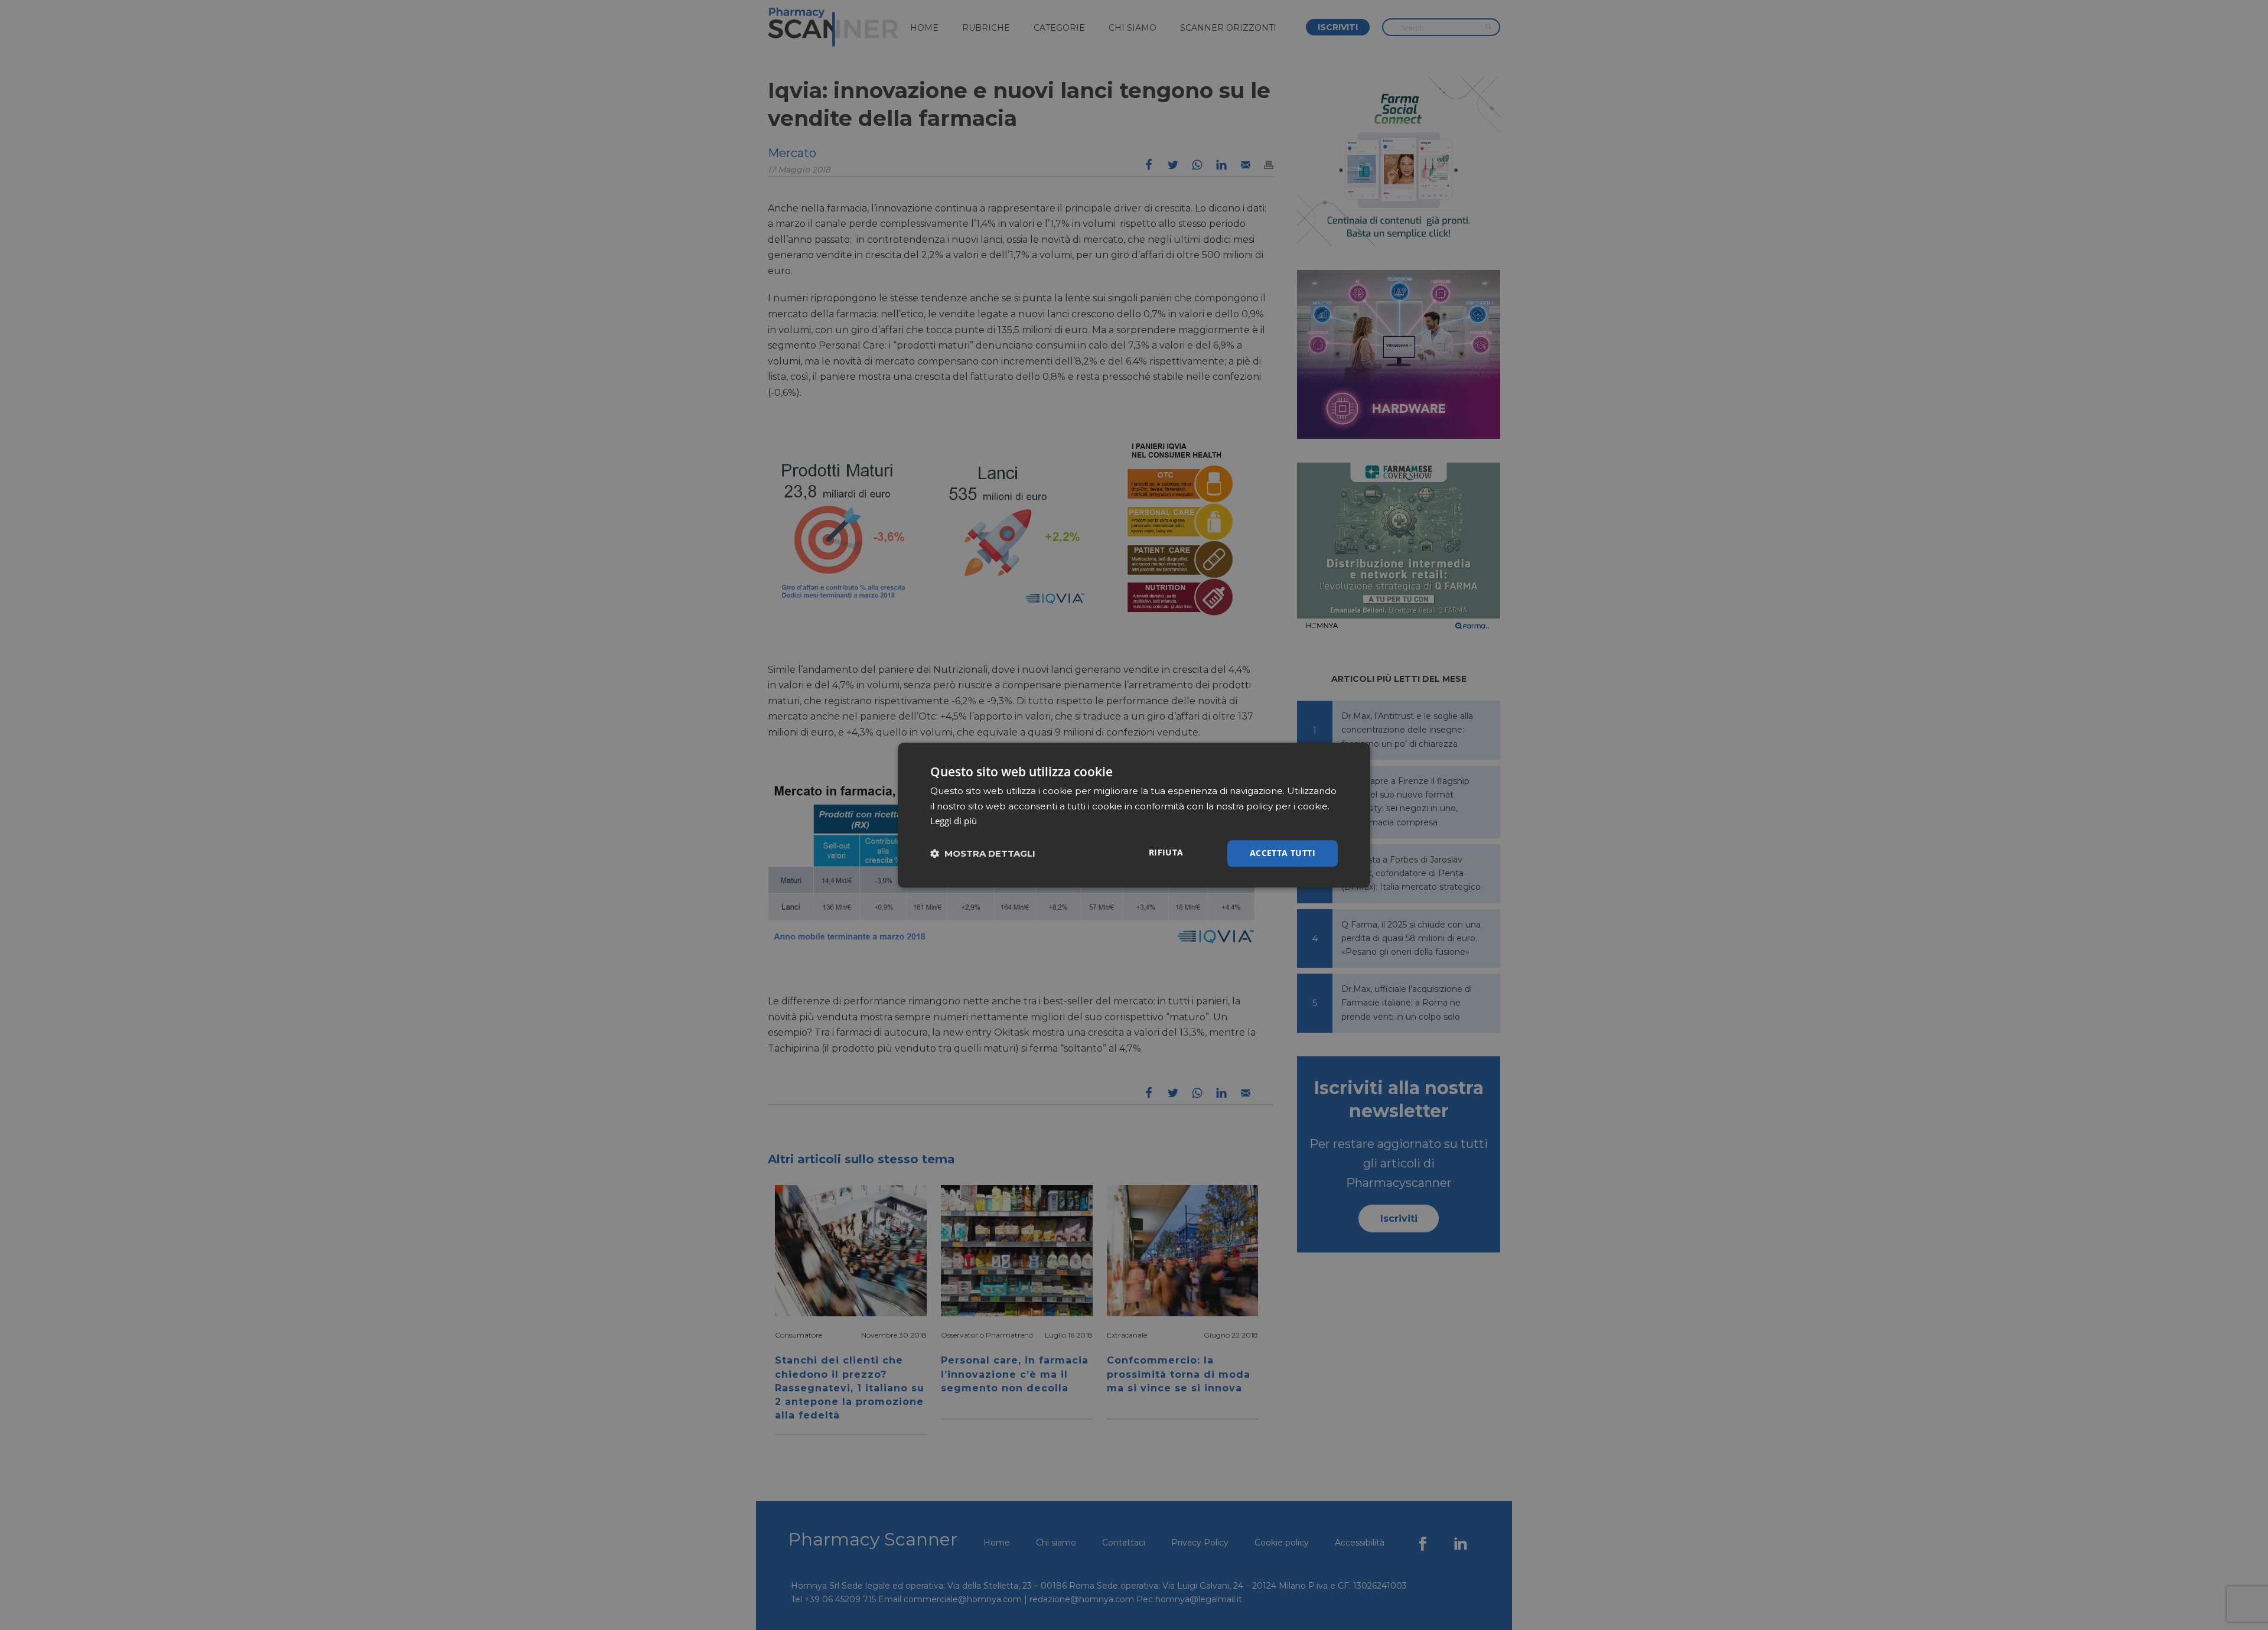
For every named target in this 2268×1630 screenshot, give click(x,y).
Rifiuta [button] (1166, 852)
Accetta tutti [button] (1283, 853)
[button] (983, 853)
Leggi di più (954, 821)
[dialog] (1134, 815)
